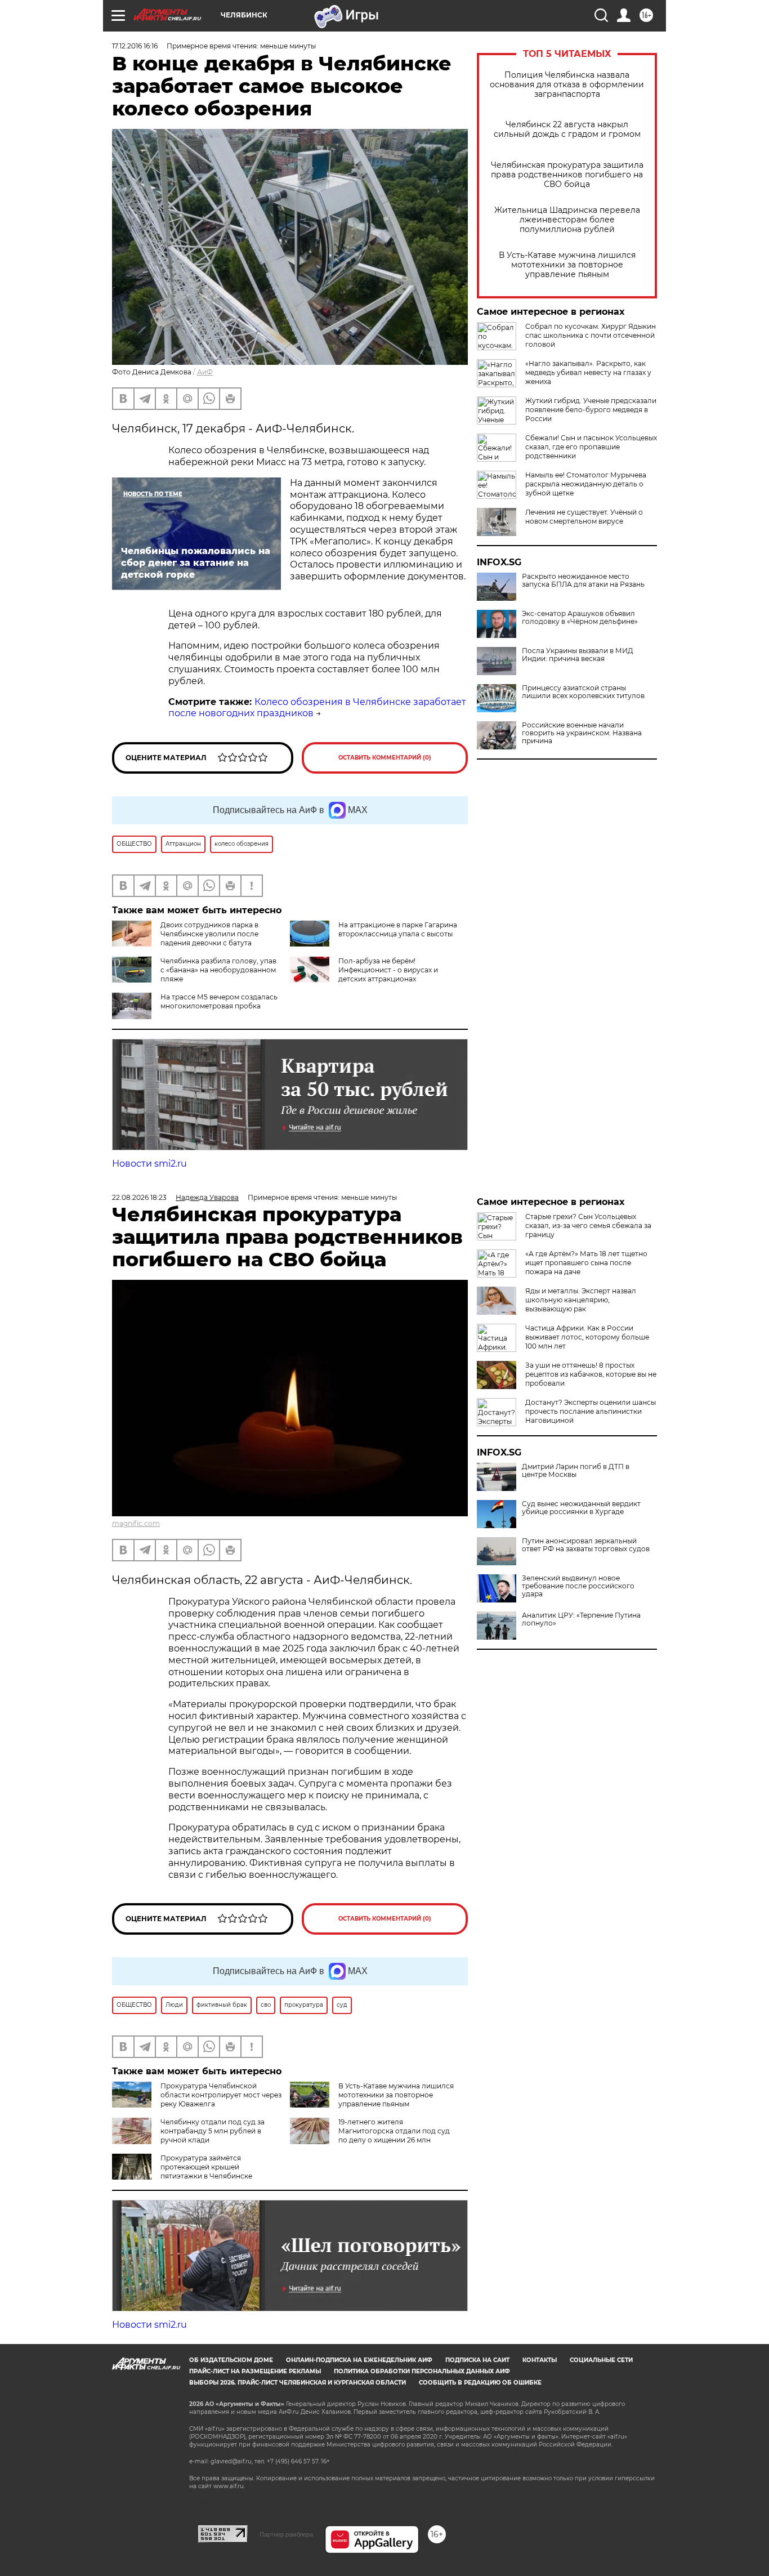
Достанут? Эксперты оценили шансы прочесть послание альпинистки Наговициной (591, 1411)
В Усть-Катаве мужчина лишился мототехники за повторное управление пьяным (567, 265)
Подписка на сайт (477, 2360)
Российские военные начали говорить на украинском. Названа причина (582, 733)
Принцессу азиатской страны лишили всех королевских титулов (583, 692)
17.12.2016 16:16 (135, 46)
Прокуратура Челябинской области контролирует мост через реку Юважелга (221, 2095)
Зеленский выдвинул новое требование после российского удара (578, 1586)
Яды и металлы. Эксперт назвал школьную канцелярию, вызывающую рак (581, 1300)
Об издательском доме (231, 2360)
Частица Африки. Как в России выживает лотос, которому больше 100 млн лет (587, 1337)
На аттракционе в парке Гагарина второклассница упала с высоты (398, 929)
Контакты (540, 2360)
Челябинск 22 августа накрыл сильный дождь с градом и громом (567, 130)
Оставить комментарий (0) (385, 758)
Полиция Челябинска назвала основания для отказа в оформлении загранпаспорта (567, 85)
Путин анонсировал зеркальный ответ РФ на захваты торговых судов (586, 1545)
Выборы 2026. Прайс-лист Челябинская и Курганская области (298, 2383)
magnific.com (136, 1523)
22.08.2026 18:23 (139, 1197)
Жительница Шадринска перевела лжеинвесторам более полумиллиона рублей (567, 220)
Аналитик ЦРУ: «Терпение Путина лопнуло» (581, 1619)
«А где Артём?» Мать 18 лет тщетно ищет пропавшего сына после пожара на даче (586, 1263)
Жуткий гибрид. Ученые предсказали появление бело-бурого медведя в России (591, 410)
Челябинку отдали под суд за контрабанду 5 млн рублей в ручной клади (213, 2131)
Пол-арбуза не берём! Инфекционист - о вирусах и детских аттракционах (388, 970)
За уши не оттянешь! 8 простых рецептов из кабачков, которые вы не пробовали (591, 1374)
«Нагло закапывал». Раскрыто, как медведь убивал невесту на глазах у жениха (588, 372)
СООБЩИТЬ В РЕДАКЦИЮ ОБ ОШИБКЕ (480, 2383)
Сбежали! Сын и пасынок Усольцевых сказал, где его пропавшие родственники (591, 447)
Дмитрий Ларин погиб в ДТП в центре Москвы (576, 1471)
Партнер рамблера (286, 2534)
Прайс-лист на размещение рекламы (255, 2371)
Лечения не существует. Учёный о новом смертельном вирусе (584, 517)
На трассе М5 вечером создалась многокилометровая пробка (219, 1001)
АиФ (205, 372)
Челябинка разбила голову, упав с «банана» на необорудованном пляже (218, 970)
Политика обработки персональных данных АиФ (422, 2371)
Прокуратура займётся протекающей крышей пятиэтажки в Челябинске (206, 2167)
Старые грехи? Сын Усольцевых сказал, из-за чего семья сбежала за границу (588, 1226)
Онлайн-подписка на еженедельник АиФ (359, 2360)
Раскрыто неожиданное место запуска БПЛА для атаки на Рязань (583, 581)
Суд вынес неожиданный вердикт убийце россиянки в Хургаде (581, 1508)
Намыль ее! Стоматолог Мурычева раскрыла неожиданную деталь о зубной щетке (586, 484)
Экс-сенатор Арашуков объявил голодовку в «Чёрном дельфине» (580, 618)
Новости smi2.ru (149, 1164)
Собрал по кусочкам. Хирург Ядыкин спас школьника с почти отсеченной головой (591, 335)
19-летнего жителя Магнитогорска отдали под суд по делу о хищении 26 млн (394, 2131)
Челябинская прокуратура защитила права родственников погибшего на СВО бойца (567, 175)
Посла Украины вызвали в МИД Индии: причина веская (578, 655)
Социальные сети (601, 2360)
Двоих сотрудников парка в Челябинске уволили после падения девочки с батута (209, 934)
